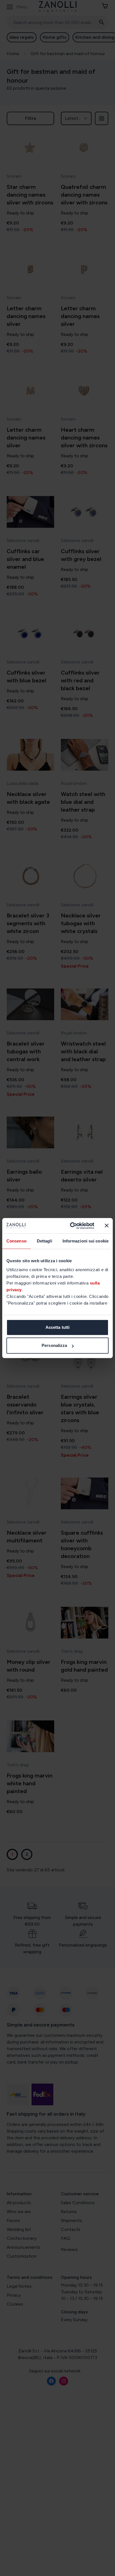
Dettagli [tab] (45, 1241)
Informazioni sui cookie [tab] (86, 1241)
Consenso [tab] (16, 1241)
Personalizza (54, 1345)
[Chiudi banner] (107, 1226)
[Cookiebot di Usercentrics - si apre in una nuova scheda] (71, 1226)
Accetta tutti (57, 1327)
